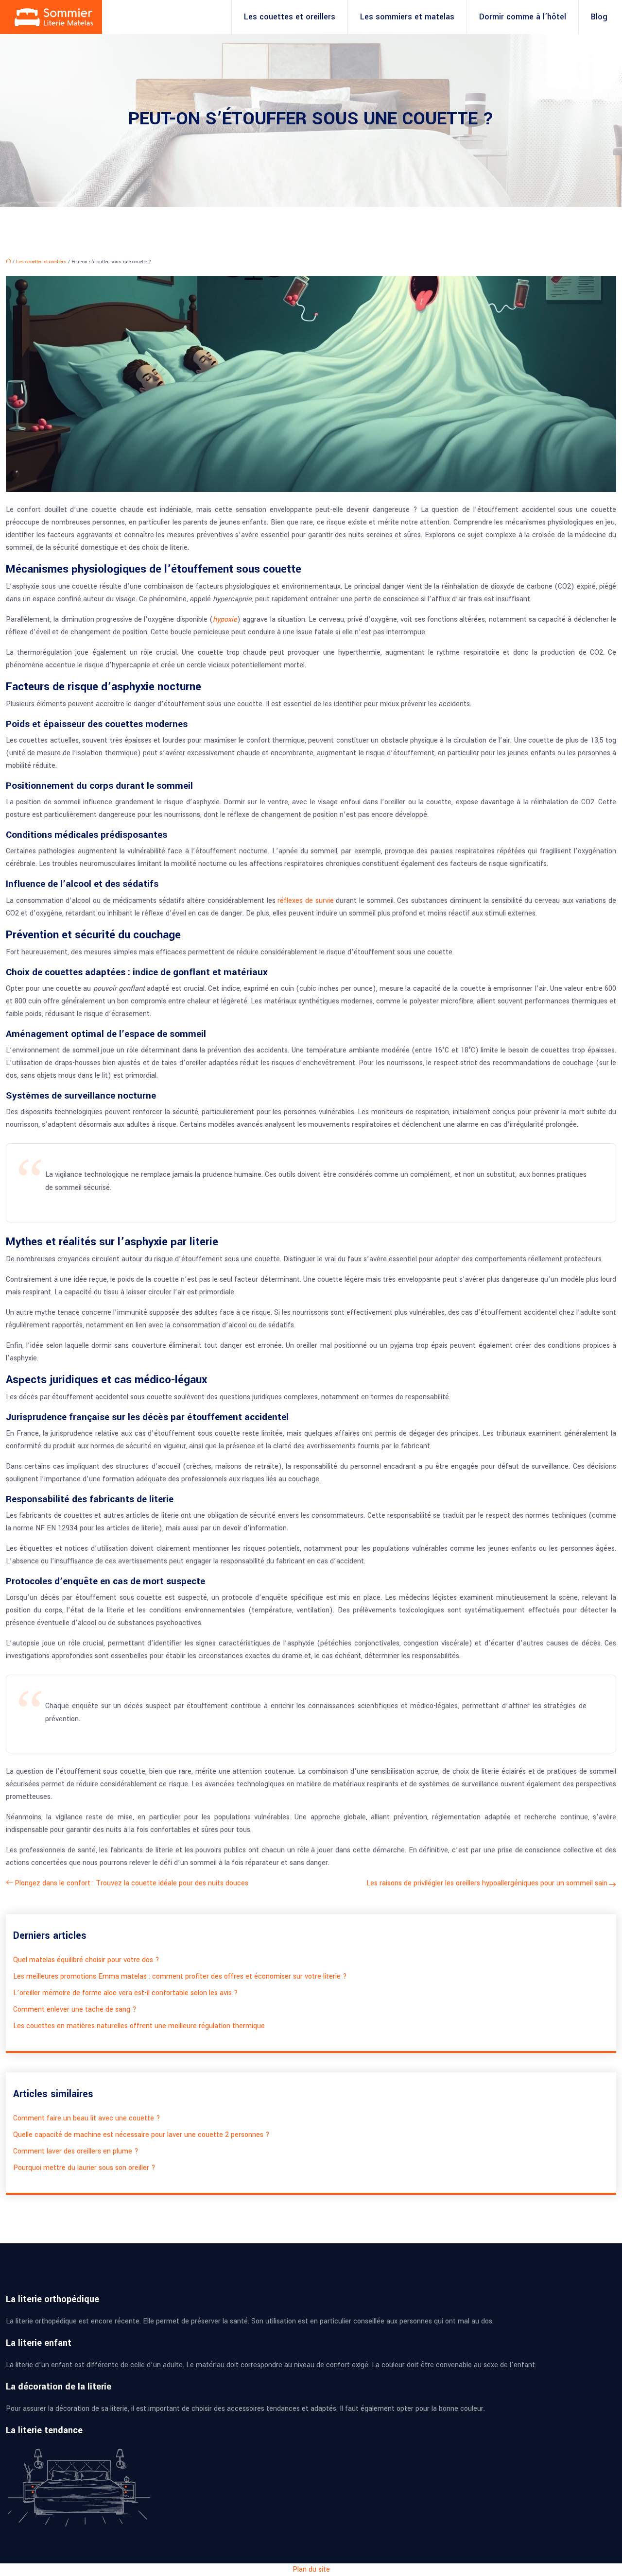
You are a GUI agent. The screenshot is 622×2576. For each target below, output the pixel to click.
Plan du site (311, 2569)
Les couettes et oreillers (290, 17)
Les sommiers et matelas (407, 17)
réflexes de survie (307, 901)
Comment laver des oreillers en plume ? (76, 2151)
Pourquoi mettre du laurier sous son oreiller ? (84, 2168)
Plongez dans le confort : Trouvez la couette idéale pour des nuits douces (131, 1883)
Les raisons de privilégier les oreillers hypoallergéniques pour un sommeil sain (487, 1883)
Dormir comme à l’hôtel (523, 17)
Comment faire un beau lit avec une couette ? (87, 2118)
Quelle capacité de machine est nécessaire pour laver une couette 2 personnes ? (141, 2135)
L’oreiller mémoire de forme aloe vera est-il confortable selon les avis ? (126, 1993)
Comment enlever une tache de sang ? (75, 2009)
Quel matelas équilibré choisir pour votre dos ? (86, 1960)
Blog (599, 17)
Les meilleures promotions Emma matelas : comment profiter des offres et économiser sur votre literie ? (180, 1976)
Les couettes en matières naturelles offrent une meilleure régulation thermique (139, 2026)
